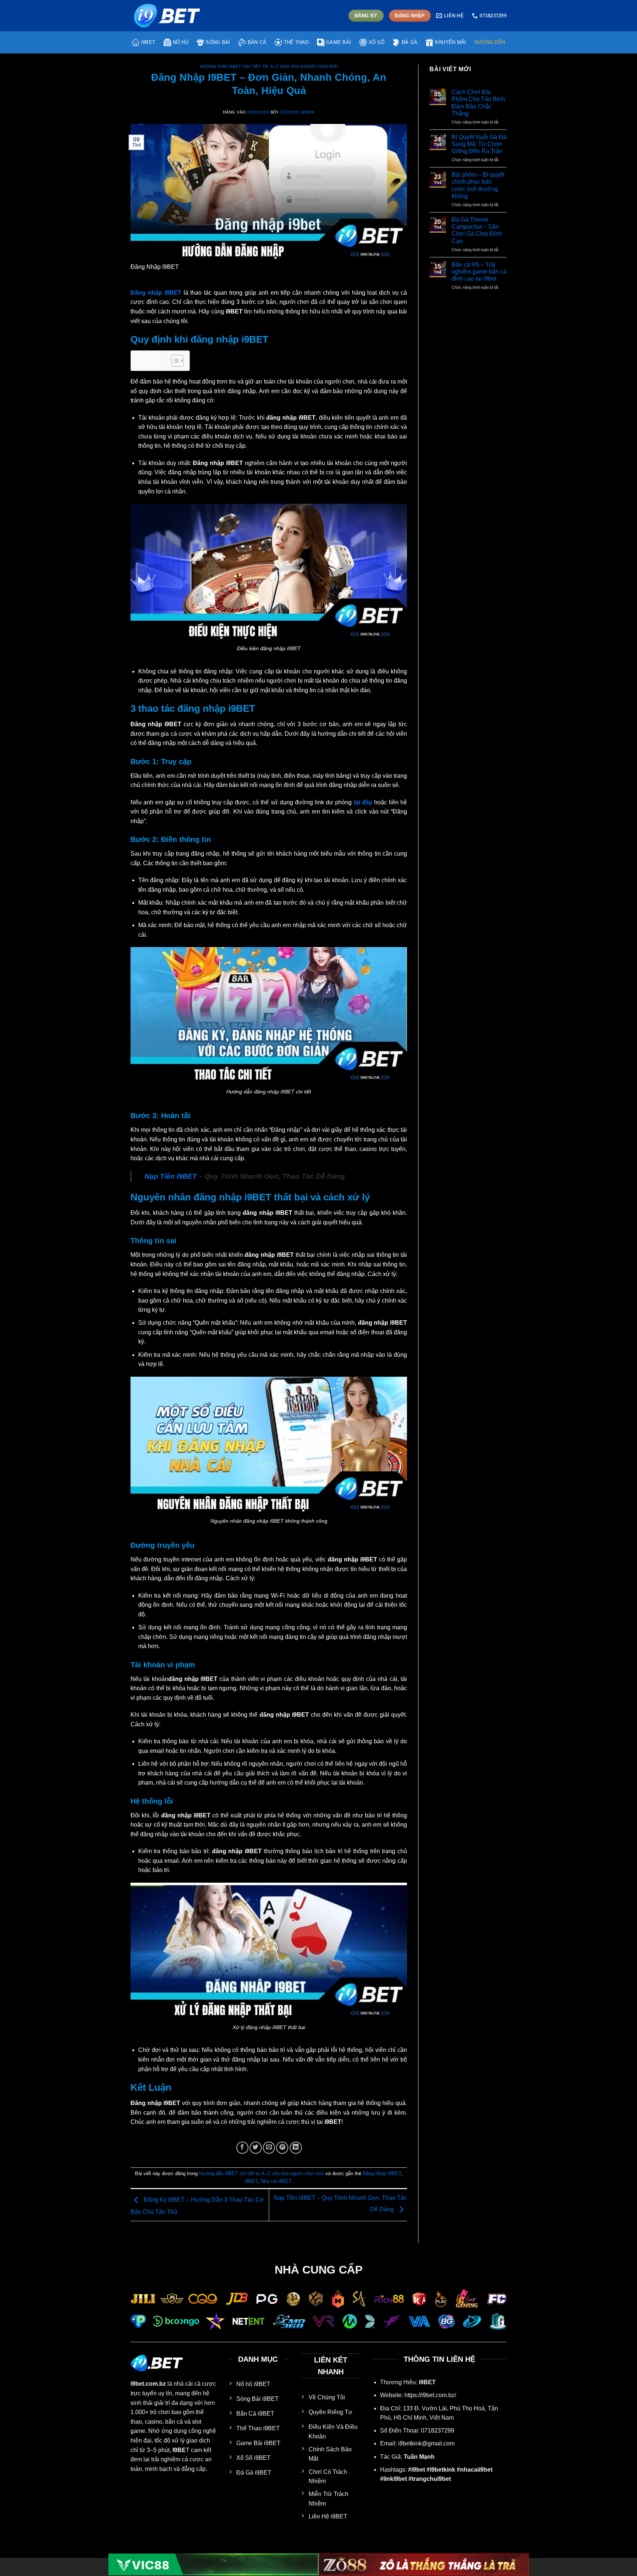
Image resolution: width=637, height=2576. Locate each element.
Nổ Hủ (181, 42)
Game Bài (339, 42)
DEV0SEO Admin (297, 112)
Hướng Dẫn (490, 42)
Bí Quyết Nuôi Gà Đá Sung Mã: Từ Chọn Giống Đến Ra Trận (479, 144)
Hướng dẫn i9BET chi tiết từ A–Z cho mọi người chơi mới (269, 66)
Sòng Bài (218, 42)
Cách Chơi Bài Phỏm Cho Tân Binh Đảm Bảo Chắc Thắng (478, 103)
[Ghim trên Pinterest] (282, 2148)
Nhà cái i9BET (276, 2181)
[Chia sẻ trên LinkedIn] (296, 2148)
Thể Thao (296, 42)
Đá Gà (410, 42)
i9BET (148, 42)
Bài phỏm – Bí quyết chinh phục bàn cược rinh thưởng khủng (478, 185)
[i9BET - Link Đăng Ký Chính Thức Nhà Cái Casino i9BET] (167, 15)
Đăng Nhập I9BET (382, 2173)
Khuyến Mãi (451, 42)
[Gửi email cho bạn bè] (269, 2148)
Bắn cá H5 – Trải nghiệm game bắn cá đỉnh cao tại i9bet (479, 272)
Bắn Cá (257, 42)
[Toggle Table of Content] (174, 361)
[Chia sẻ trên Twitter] (256, 2148)
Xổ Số (377, 42)
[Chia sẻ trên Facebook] (242, 2148)
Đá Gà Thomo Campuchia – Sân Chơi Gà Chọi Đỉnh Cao (477, 230)
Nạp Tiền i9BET (171, 1176)
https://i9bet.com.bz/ (430, 2395)
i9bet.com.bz (148, 2384)
